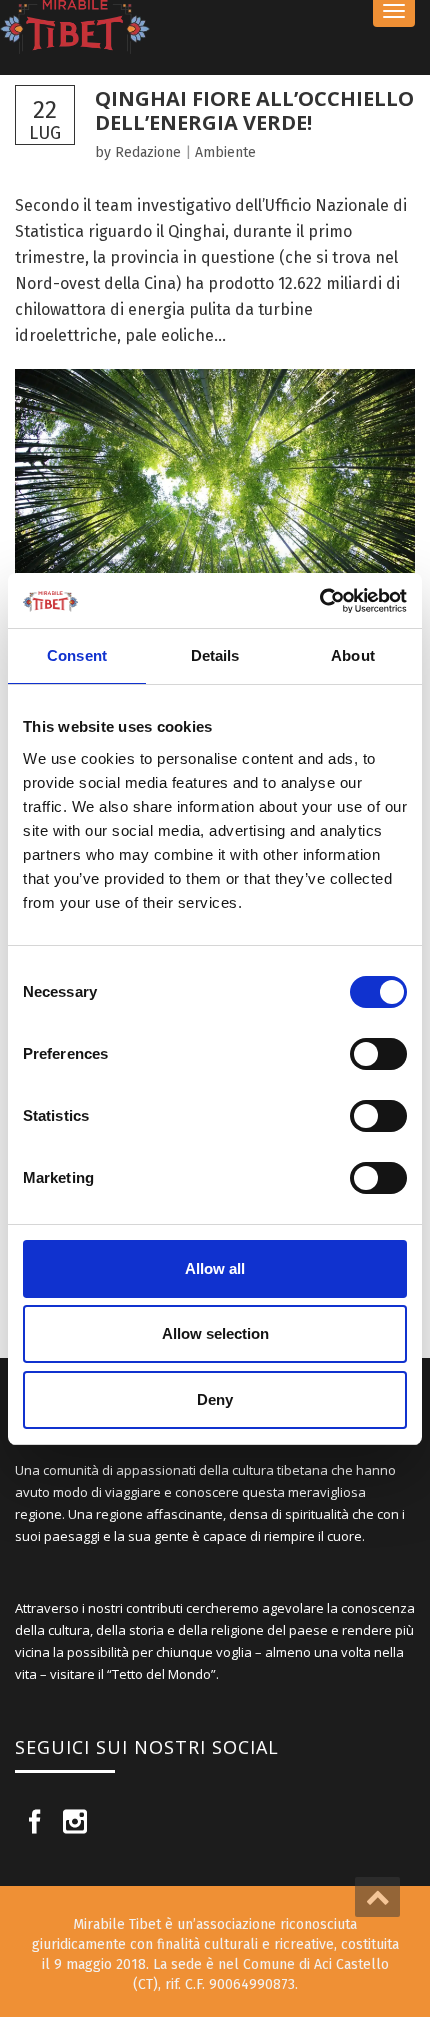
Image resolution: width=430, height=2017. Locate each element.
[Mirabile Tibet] (215, 27)
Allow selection (215, 1333)
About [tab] (353, 655)
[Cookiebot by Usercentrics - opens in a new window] (319, 601)
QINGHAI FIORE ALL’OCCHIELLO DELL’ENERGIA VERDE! (254, 110)
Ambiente (225, 152)
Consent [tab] (77, 655)
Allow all (215, 1268)
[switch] (378, 1054)
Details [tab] (215, 655)
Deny (215, 1399)
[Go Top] (377, 1897)
